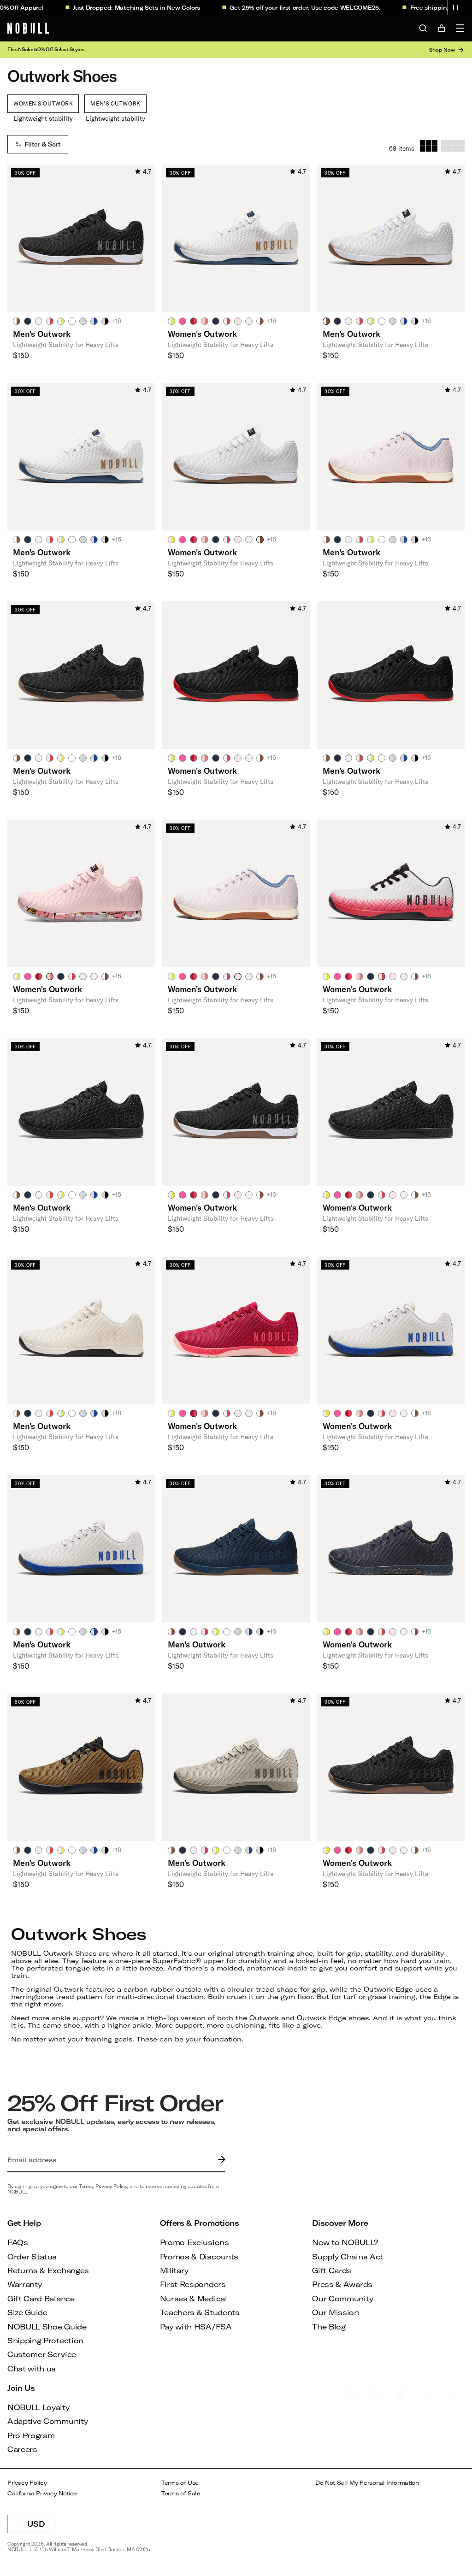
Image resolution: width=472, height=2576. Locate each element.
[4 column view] (453, 146)
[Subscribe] (219, 2160)
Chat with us (32, 2368)
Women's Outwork (43, 103)
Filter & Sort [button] (42, 144)
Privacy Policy (27, 2483)
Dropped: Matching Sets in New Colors (120, 7)
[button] (455, 7)
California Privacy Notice (42, 2493)
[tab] (17, 321)
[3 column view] (429, 146)
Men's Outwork (115, 103)
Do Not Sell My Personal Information (367, 2483)
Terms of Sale (181, 2493)
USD (41, 2526)
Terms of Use (180, 2483)
